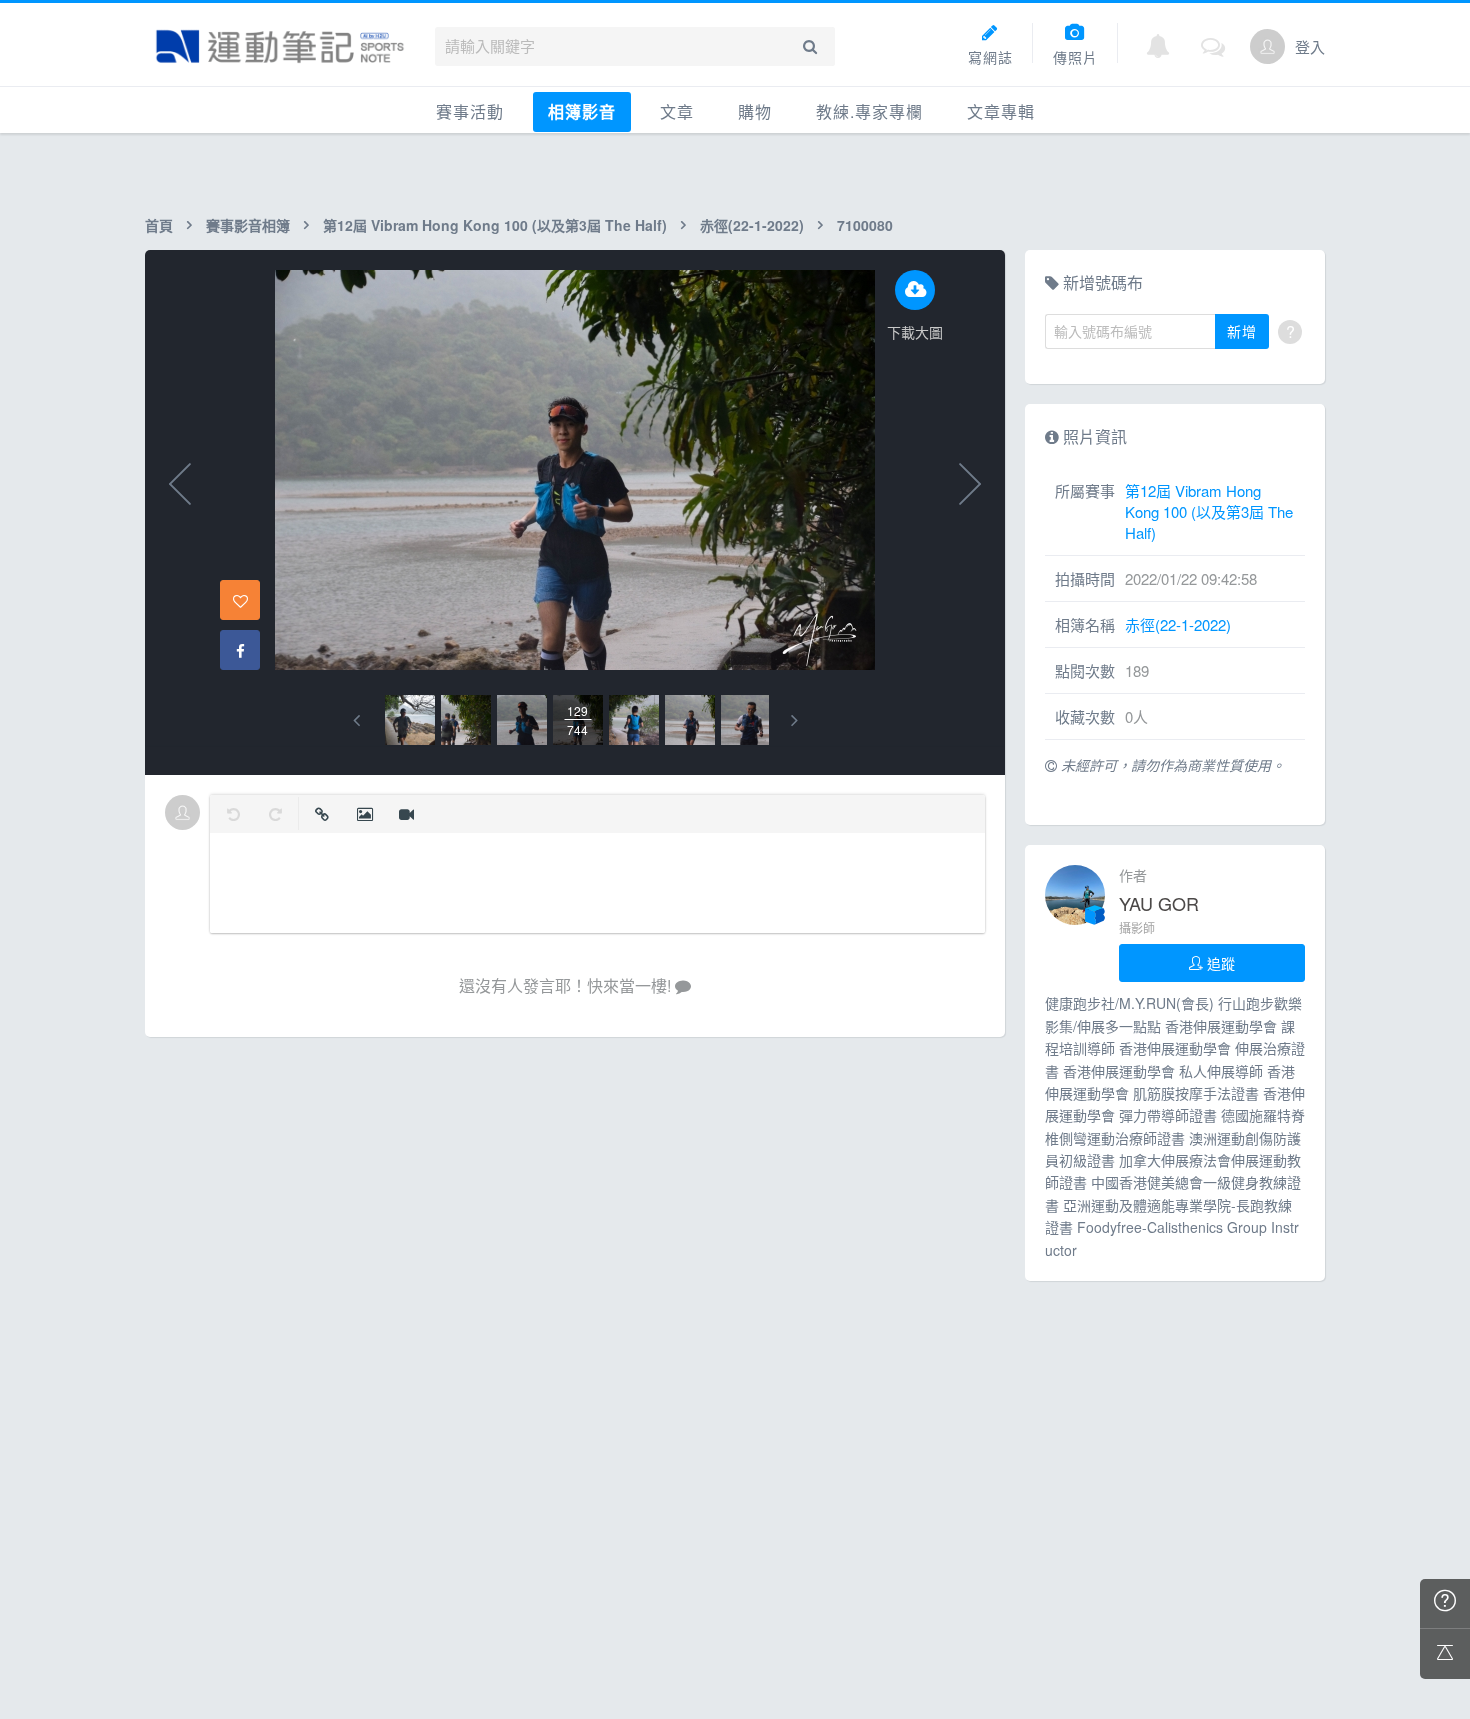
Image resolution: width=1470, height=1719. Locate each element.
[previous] (356, 720)
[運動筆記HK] (280, 46)
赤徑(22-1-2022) (752, 225)
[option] (410, 720)
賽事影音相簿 (248, 225)
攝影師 (1137, 927)
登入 (1310, 46)
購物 (755, 111)
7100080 (865, 225)
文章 (677, 111)
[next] (794, 720)
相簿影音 (582, 111)
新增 (1242, 331)
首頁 (159, 225)
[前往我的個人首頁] (1267, 46)
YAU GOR (1159, 903)
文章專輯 (1001, 111)
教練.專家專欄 (869, 111)
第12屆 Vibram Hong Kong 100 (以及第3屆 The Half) (495, 225)
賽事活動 (470, 111)
